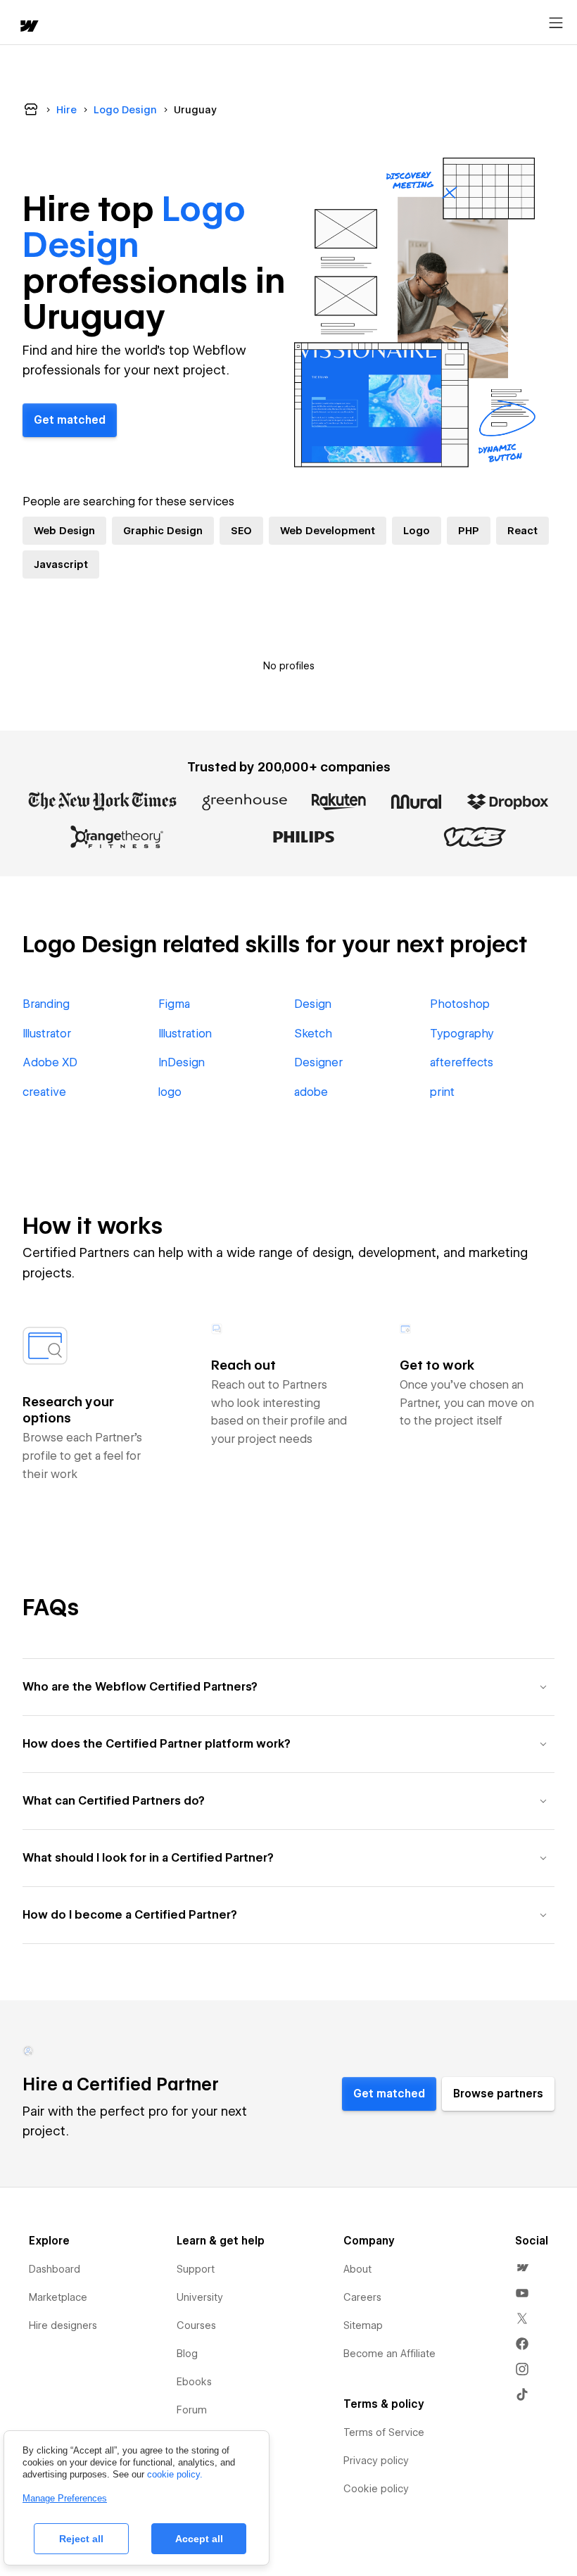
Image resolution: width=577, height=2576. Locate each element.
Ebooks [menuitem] (194, 2382)
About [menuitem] (357, 2269)
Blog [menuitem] (187, 2354)
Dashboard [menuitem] (55, 2269)
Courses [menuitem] (196, 2325)
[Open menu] (556, 23)
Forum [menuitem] (192, 2410)
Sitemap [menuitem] (363, 2325)
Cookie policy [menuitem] (376, 2489)
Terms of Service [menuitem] (384, 2432)
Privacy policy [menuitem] (376, 2461)
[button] (288, 1687)
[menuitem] (522, 2268)
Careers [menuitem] (362, 2297)
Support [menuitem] (196, 2269)
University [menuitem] (200, 2297)
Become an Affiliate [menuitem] (389, 2354)
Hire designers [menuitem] (63, 2325)
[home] (28, 27)
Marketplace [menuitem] (58, 2297)
